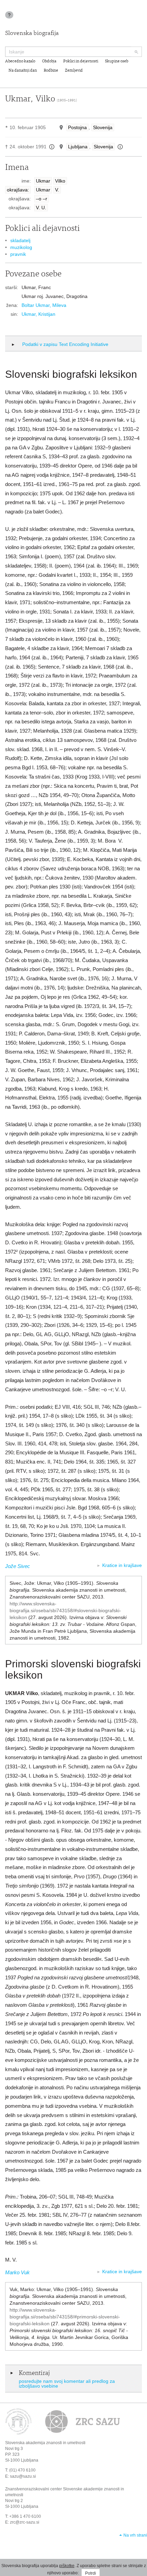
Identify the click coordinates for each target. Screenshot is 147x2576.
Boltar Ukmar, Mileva (44, 305)
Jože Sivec (18, 1566)
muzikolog (21, 247)
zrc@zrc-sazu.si (25, 2522)
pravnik (18, 254)
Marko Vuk (17, 2272)
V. (57, 190)
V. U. (41, 208)
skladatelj (20, 240)
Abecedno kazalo (20, 61)
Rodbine (51, 71)
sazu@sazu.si (23, 2476)
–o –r (42, 199)
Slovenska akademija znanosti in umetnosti (45, 2443)
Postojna (77, 127)
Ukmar (43, 181)
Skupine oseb (117, 61)
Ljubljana (78, 147)
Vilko (60, 181)
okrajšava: (18, 190)
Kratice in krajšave (122, 1565)
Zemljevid (74, 71)
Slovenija (103, 127)
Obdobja (49, 61)
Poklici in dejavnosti (81, 61)
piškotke (67, 2566)
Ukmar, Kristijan (38, 314)
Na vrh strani (135, 2535)
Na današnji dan (23, 71)
